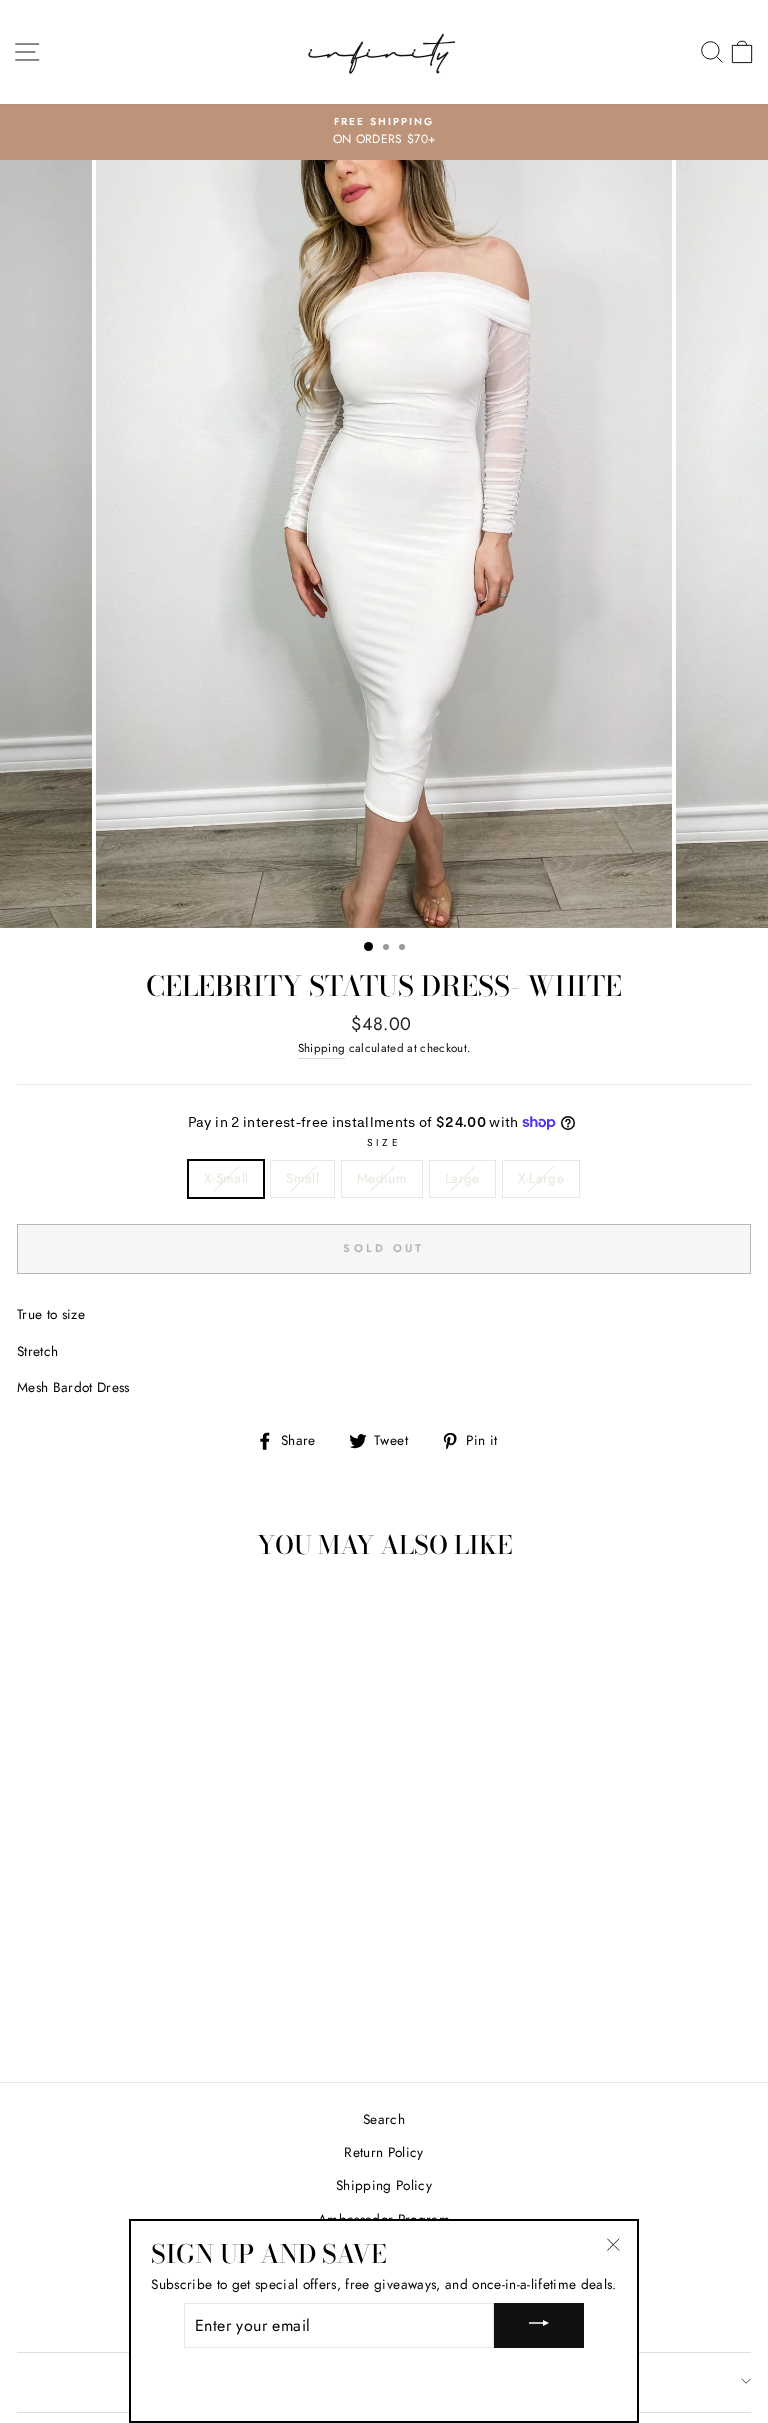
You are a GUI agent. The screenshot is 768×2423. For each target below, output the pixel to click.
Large (462, 1178)
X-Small (226, 1178)
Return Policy (383, 2152)
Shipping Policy (384, 2185)
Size (383, 1142)
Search (384, 2119)
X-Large (541, 1178)
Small (302, 1178)
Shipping (322, 1048)
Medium (382, 1178)
